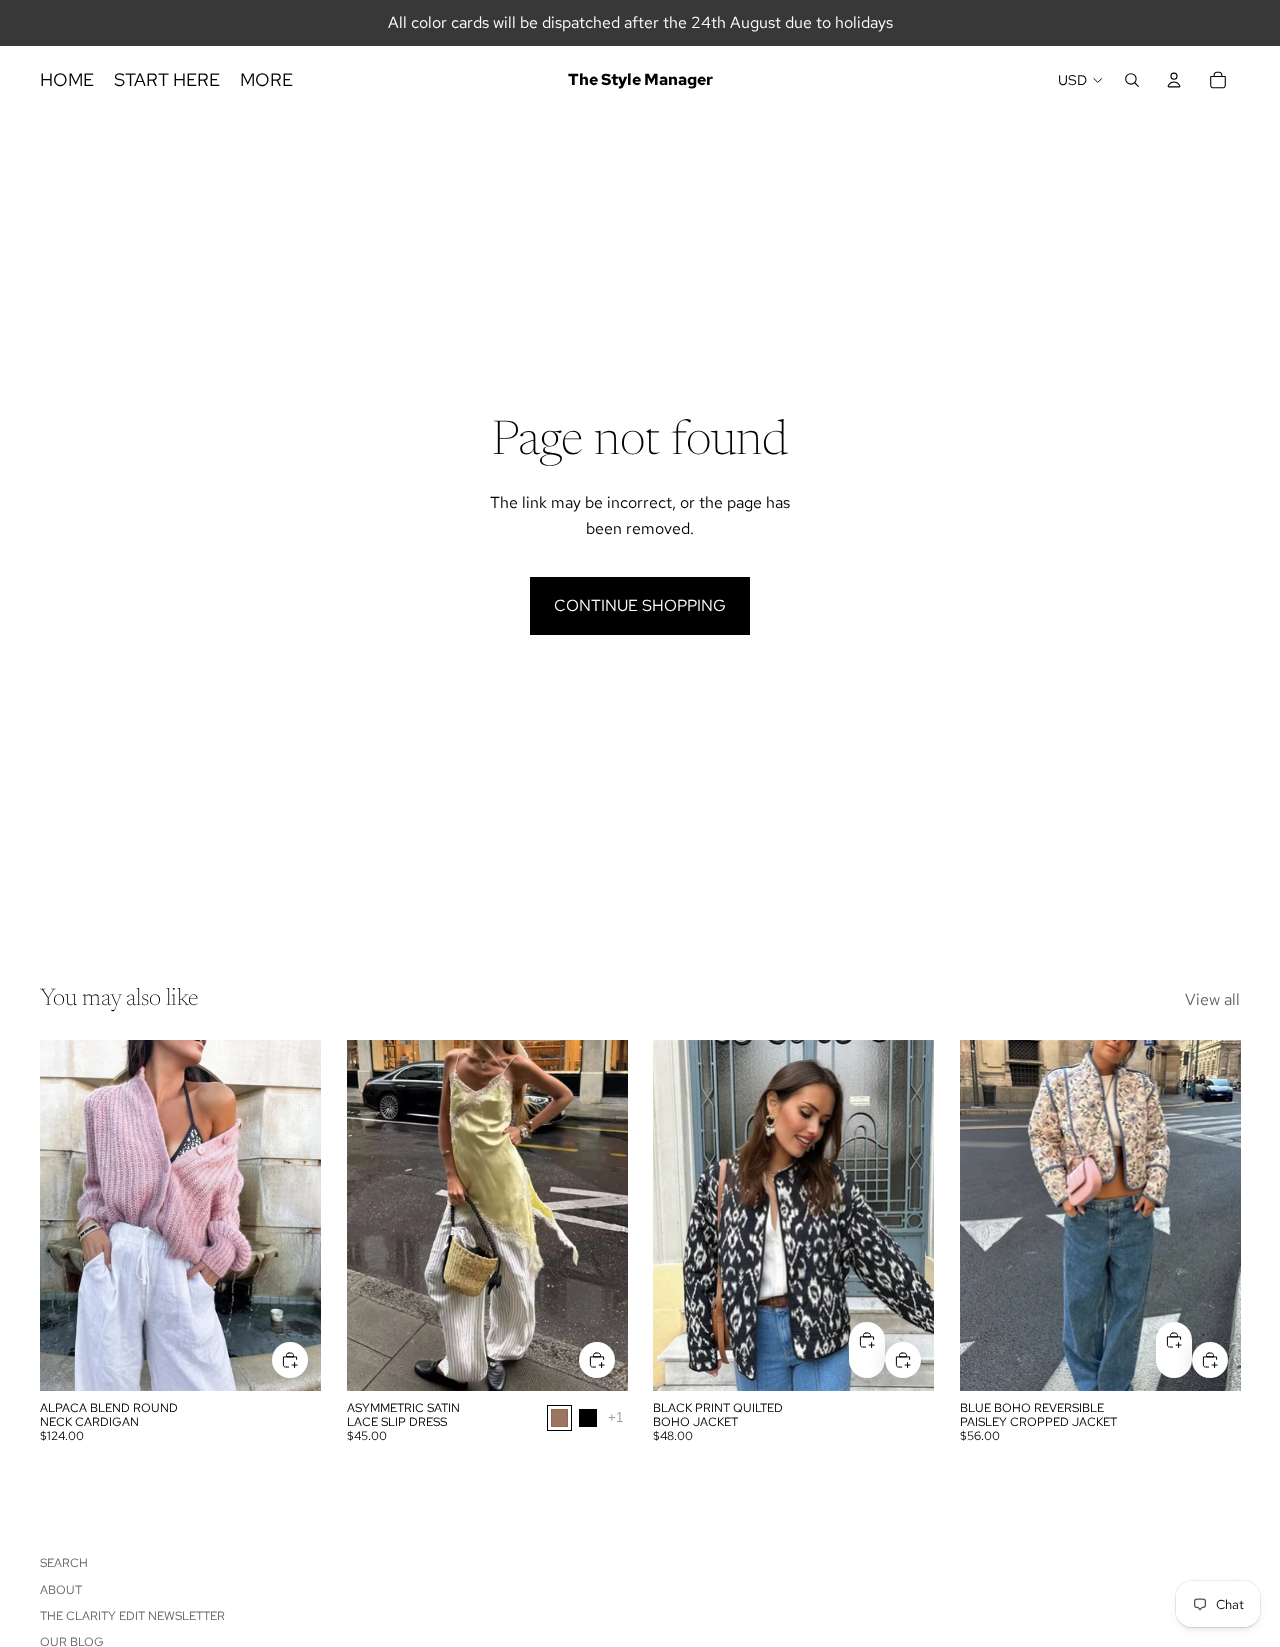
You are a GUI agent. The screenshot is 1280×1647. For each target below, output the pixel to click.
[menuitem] (266, 80)
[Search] (1132, 80)
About (61, 1590)
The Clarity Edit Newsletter (132, 1616)
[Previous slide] (70, 1216)
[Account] (1174, 80)
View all (1212, 999)
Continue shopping (640, 605)
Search (64, 1563)
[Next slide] (291, 1216)
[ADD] (290, 1360)
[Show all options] (614, 1418)
